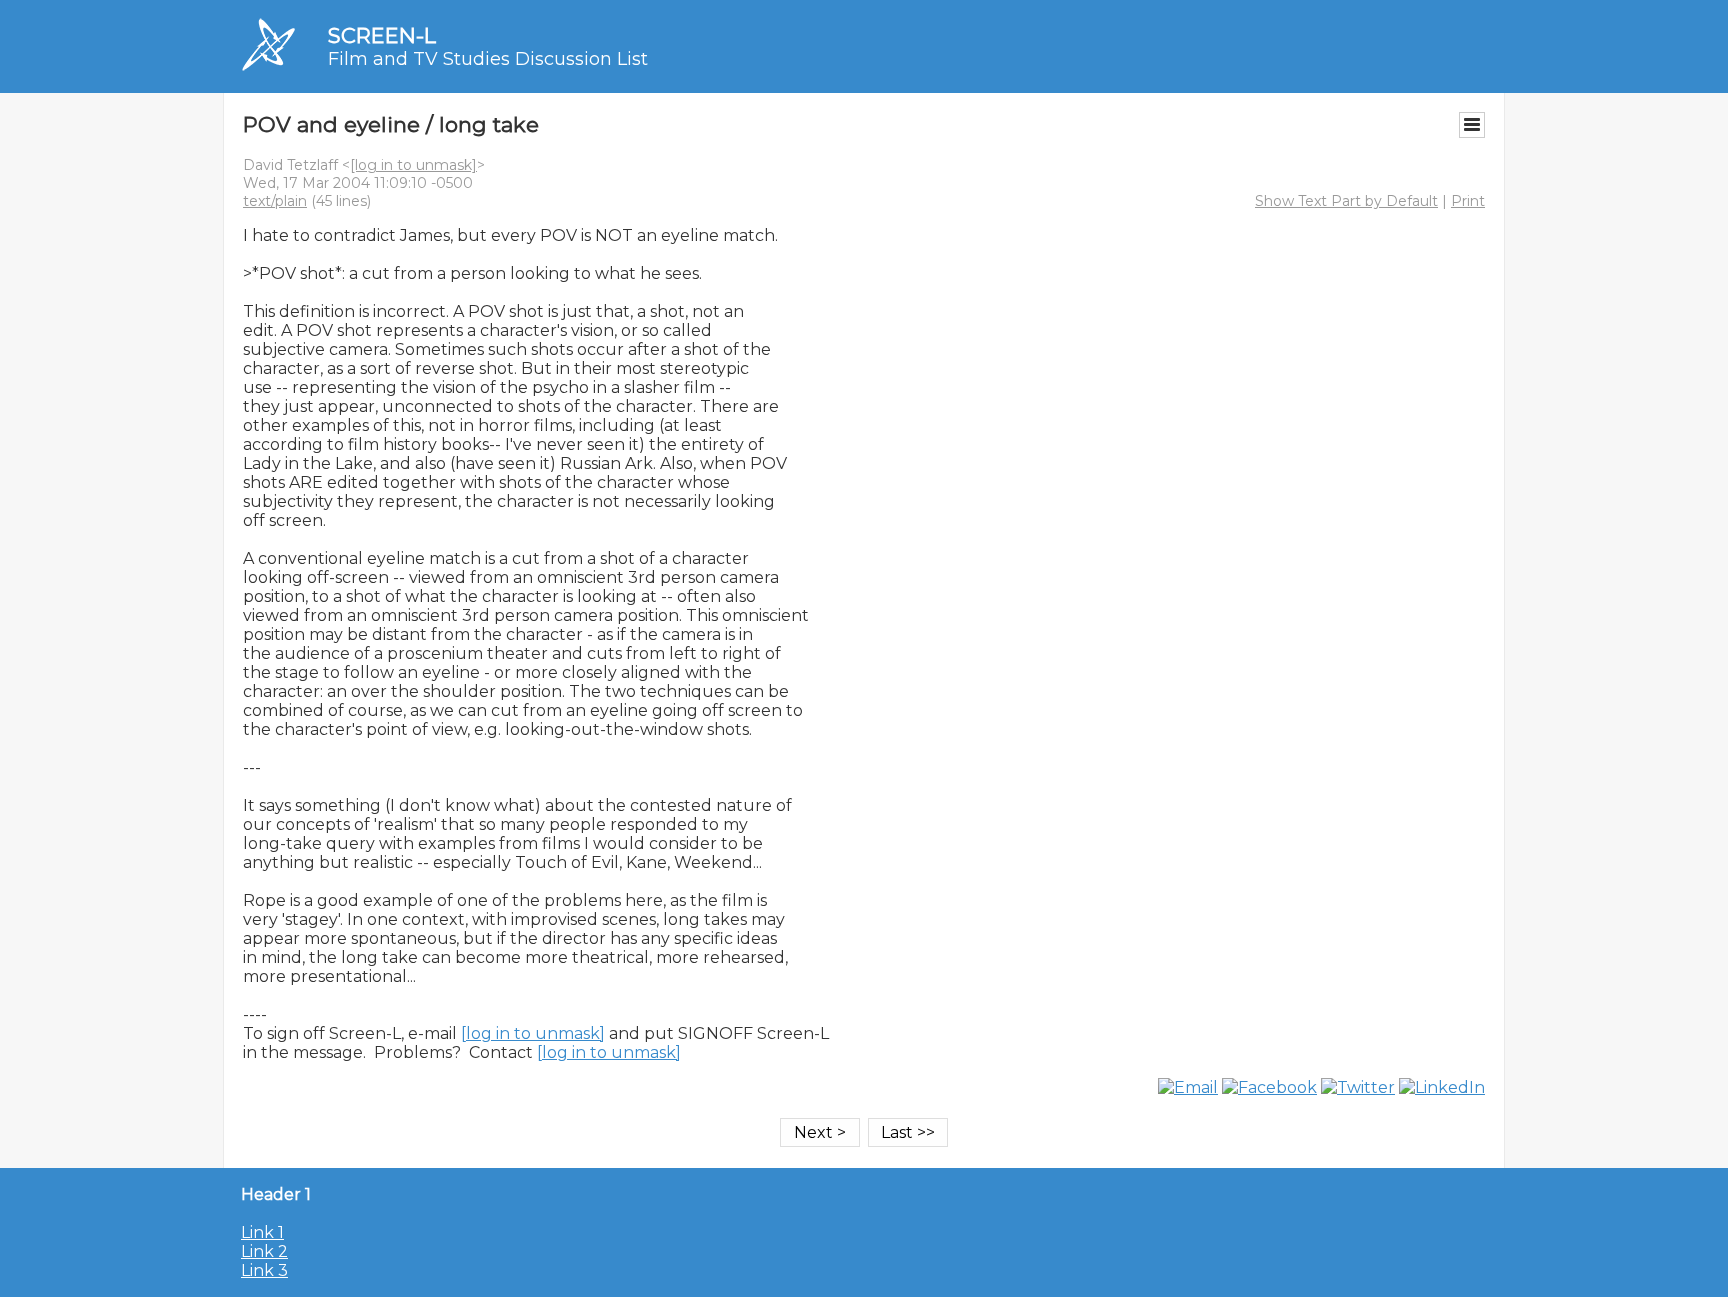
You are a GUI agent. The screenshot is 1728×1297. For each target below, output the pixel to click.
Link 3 (264, 1270)
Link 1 (262, 1232)
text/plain (275, 201)
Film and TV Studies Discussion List (488, 59)
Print (1468, 201)
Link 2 (264, 1251)
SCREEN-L (382, 35)
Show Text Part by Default (1346, 201)
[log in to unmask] (413, 165)
